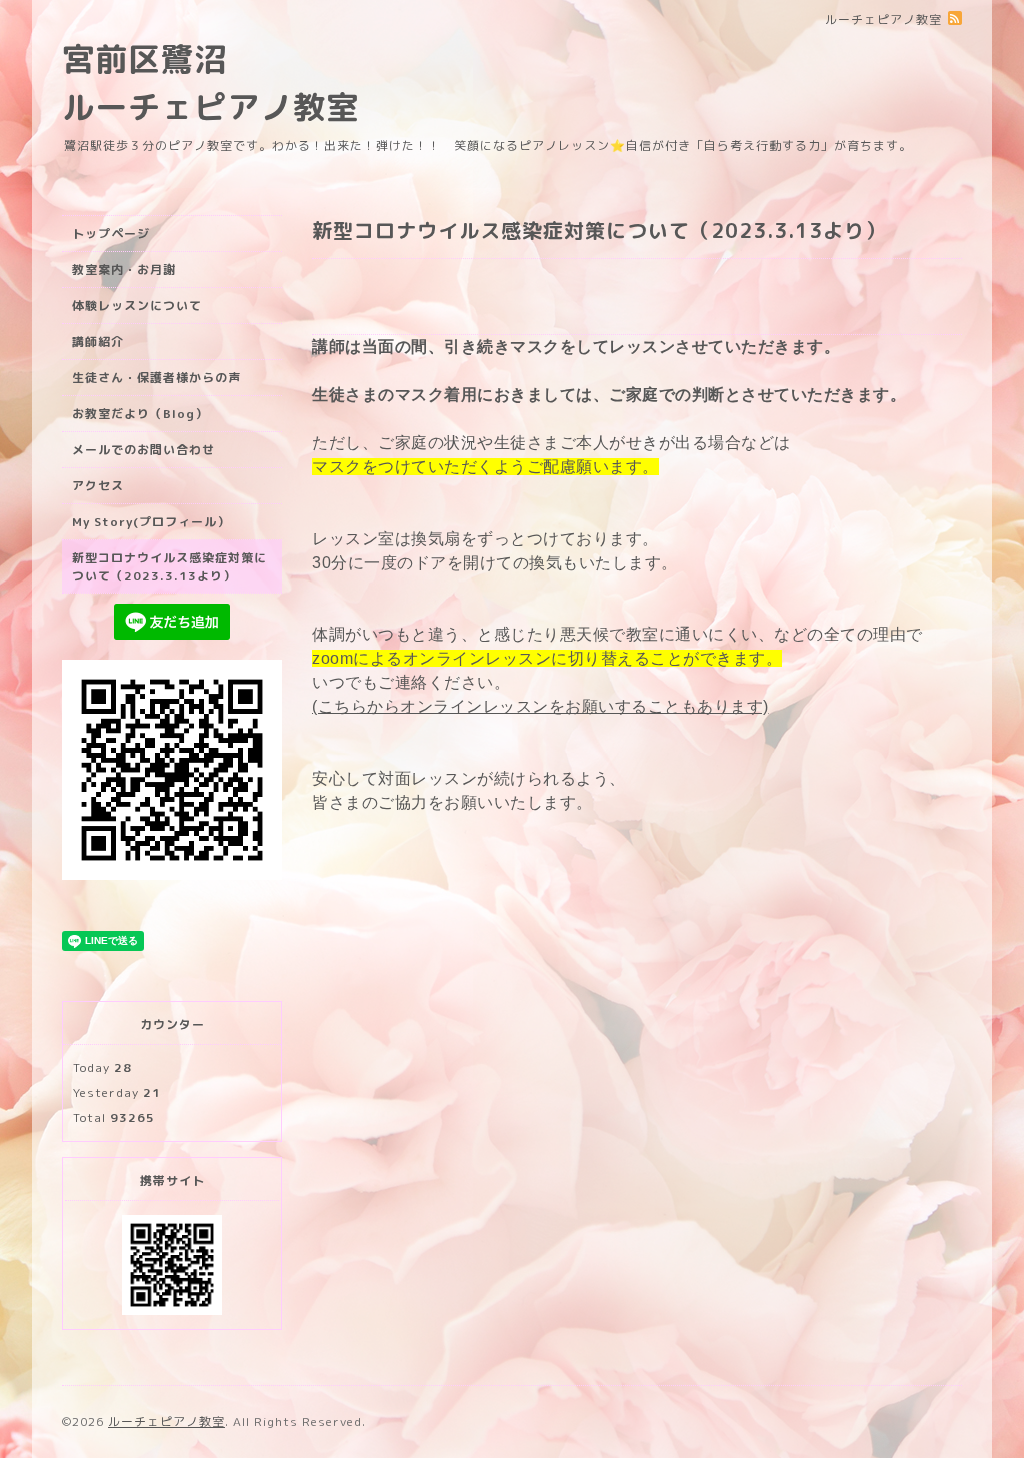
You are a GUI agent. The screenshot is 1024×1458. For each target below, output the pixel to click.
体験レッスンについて (137, 305)
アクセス (98, 485)
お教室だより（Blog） (140, 413)
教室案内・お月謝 (124, 269)
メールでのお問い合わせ (143, 449)
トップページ (111, 233)
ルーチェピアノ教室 (166, 1421)
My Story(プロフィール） (151, 521)
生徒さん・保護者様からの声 (156, 377)
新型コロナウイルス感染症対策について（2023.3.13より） (169, 566)
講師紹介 (98, 341)
